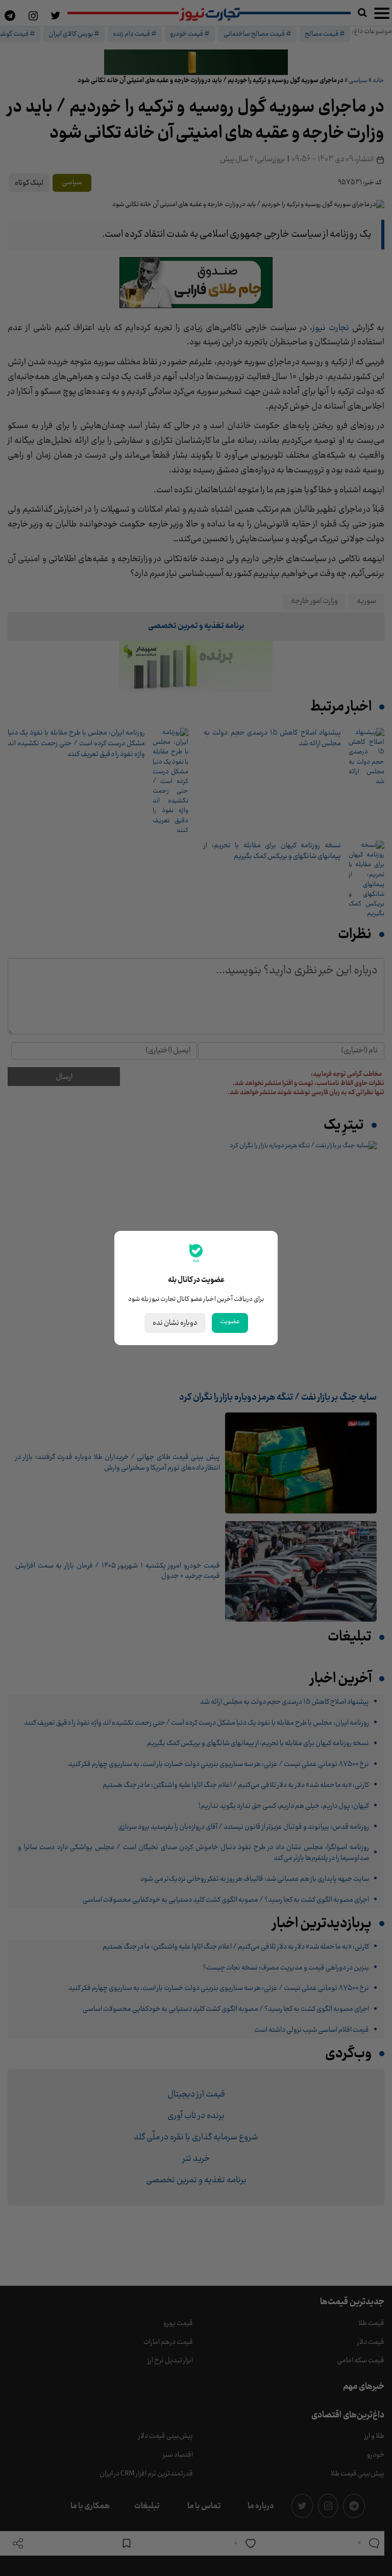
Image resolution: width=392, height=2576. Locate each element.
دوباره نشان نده (175, 1323)
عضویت (230, 1322)
